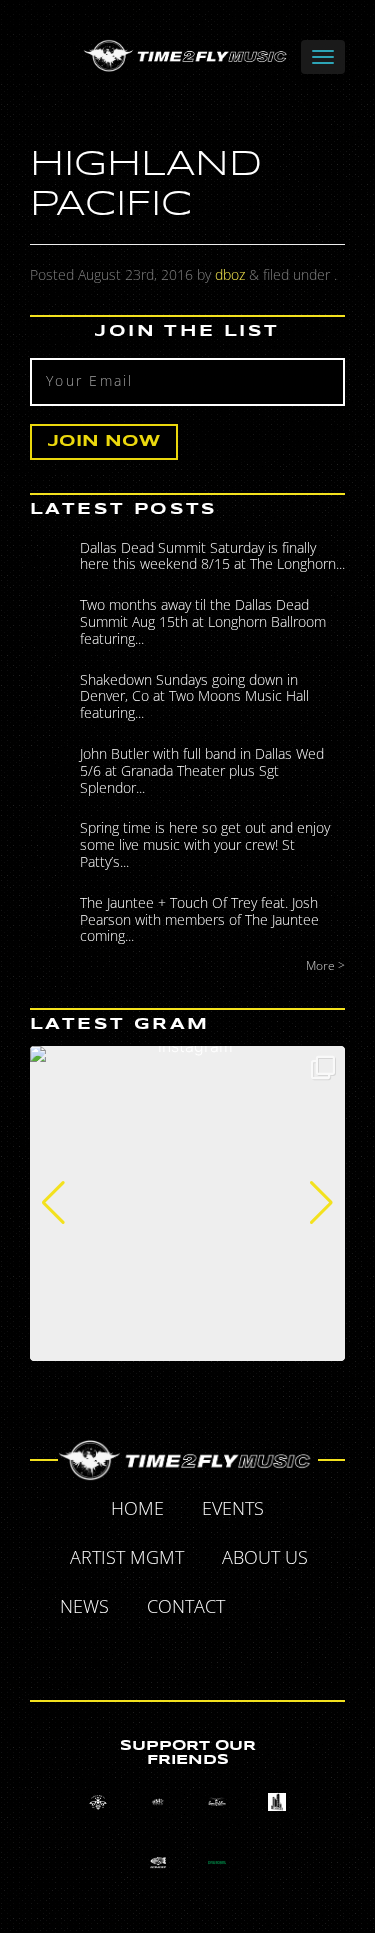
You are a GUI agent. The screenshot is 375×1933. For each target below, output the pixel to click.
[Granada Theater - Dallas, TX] (277, 1802)
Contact (186, 1606)
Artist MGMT (127, 1557)
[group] (187, 1203)
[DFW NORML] (217, 1861)
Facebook (267, 1609)
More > (325, 965)
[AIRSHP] (157, 1861)
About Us (265, 1557)
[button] (53, 1203)
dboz (230, 274)
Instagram (212, 1654)
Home (137, 1508)
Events (233, 1508)
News (84, 1606)
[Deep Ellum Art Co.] (217, 1802)
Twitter (313, 1609)
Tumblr (166, 1654)
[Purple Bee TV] (97, 1802)
